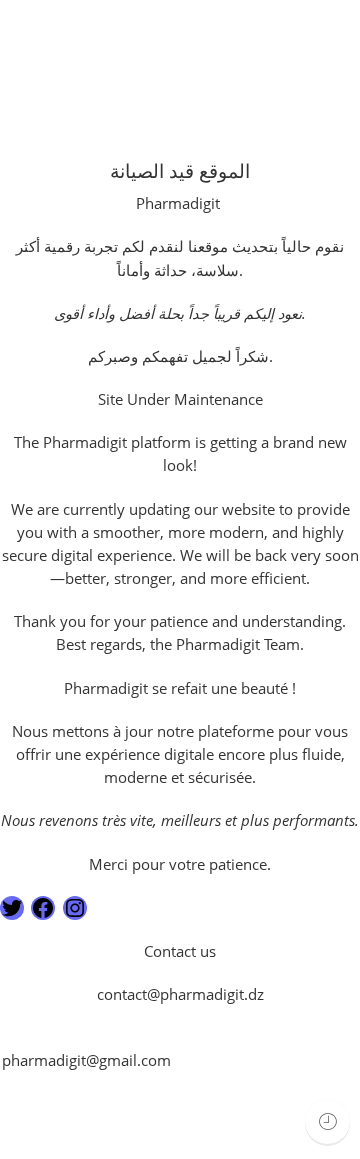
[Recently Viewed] (327, 1121)
